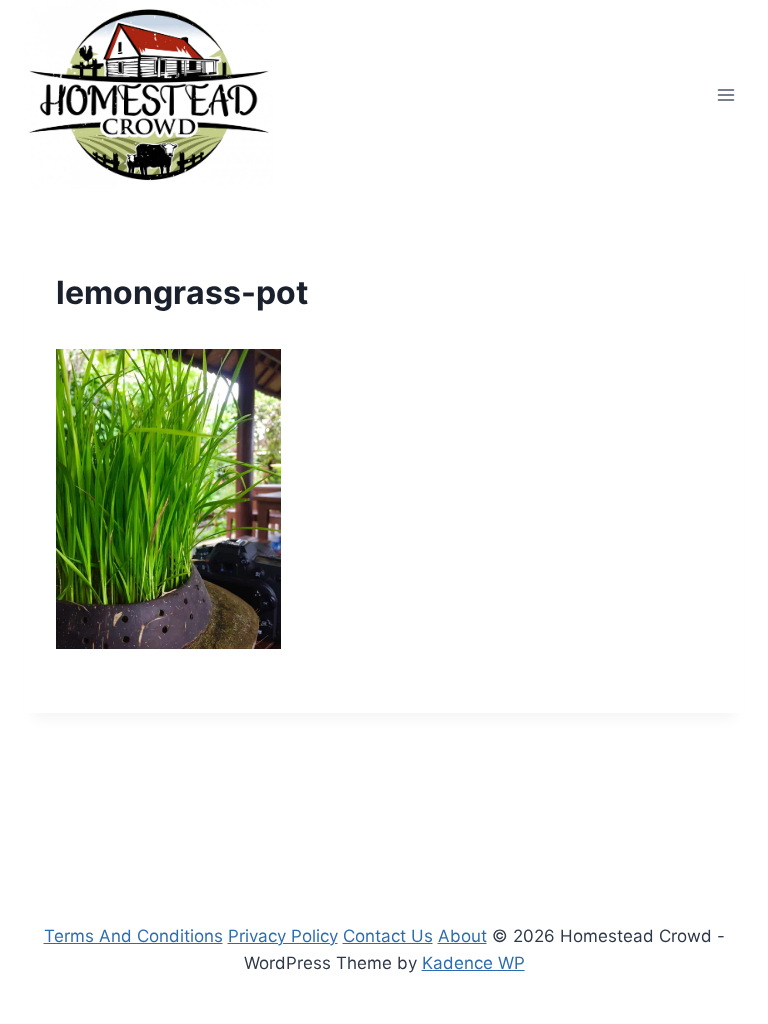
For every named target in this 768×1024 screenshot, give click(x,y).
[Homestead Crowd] (149, 94)
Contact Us (388, 936)
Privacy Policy (283, 936)
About (462, 936)
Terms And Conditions (133, 936)
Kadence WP (473, 963)
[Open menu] (725, 94)
